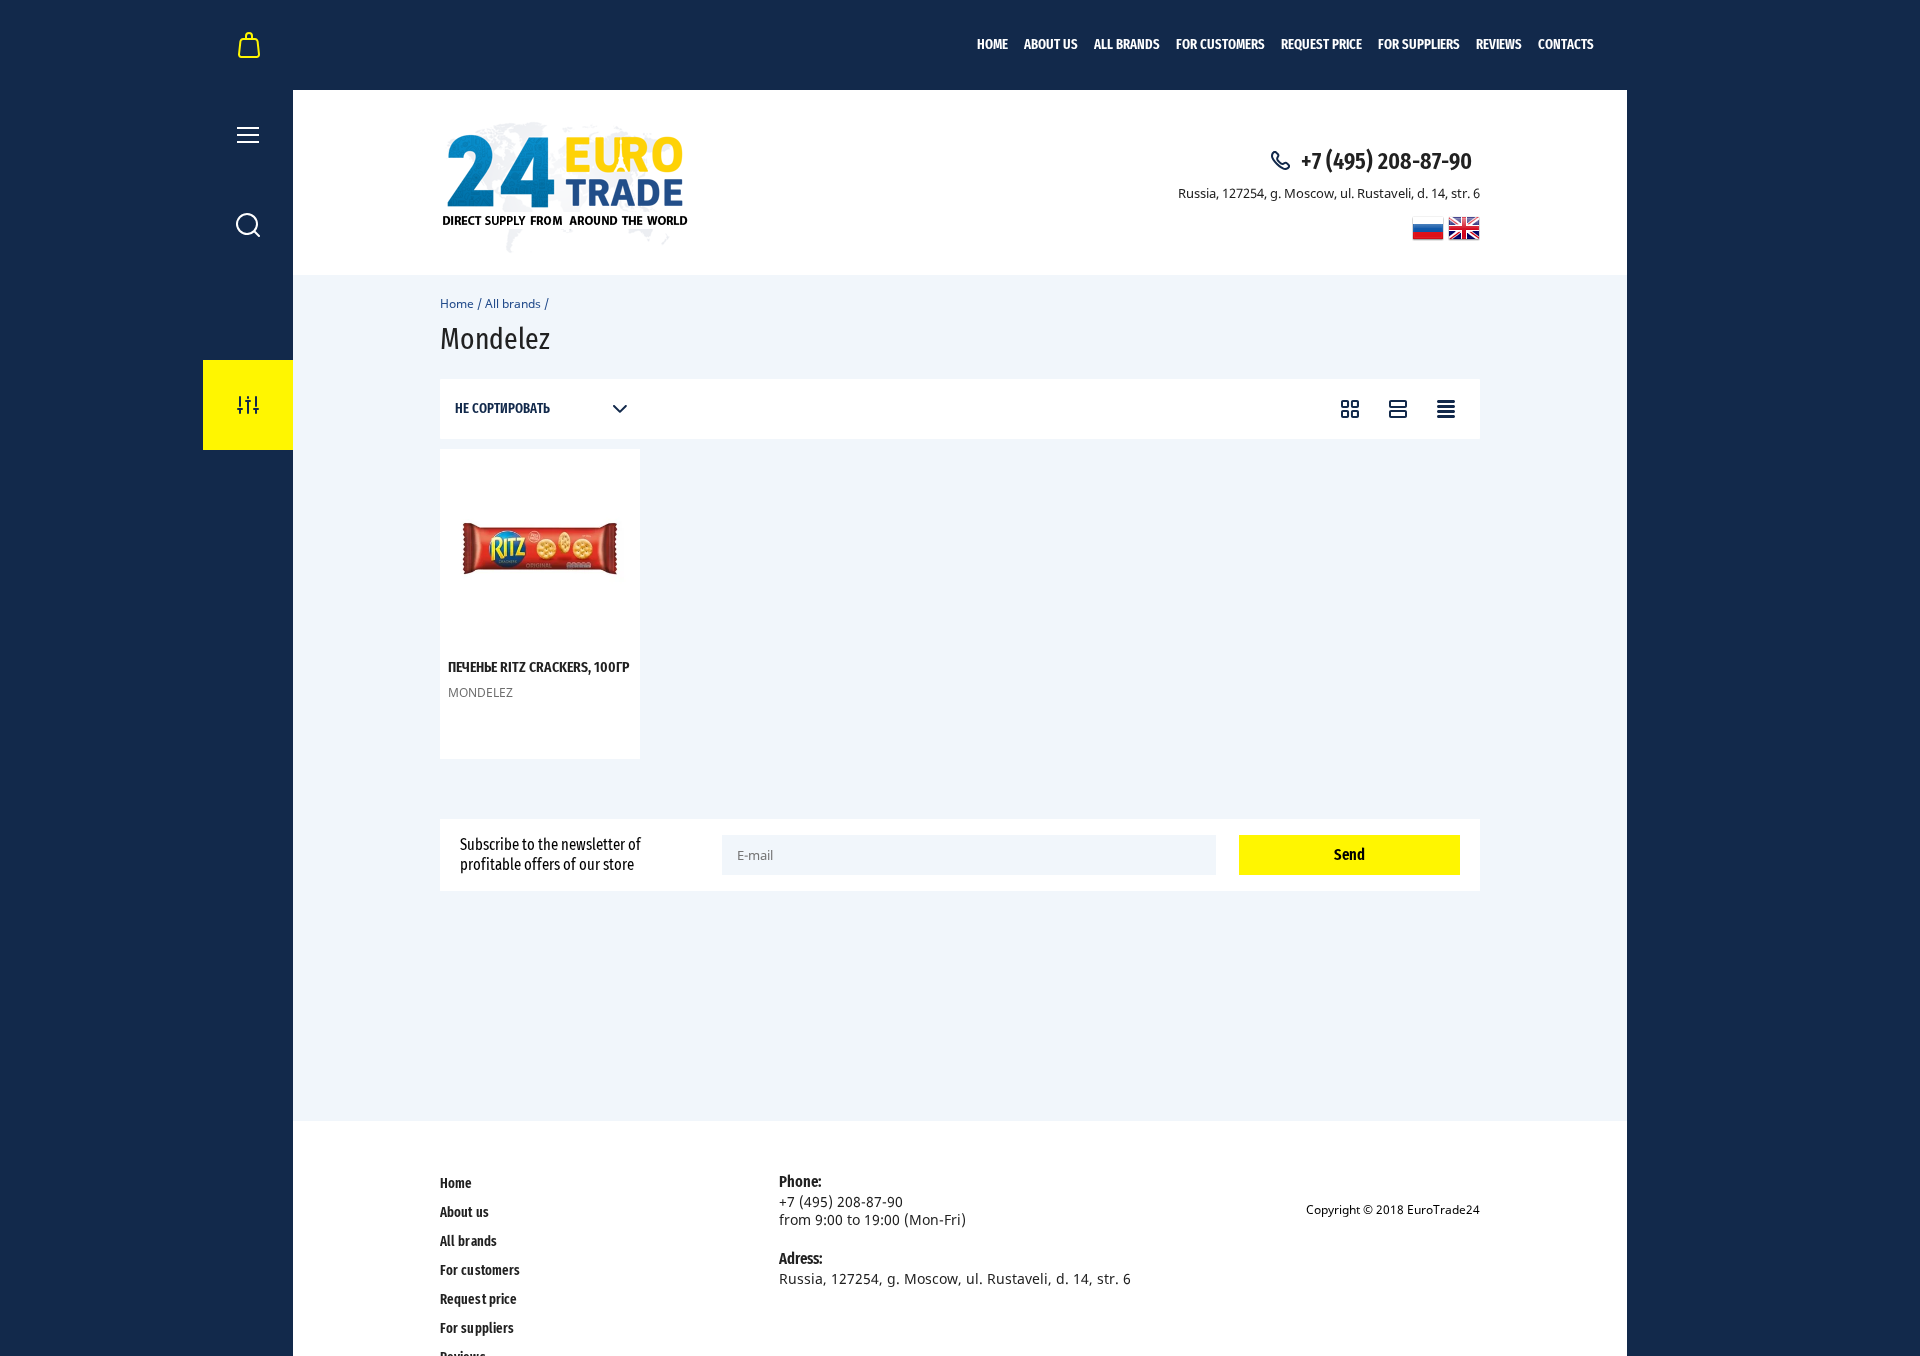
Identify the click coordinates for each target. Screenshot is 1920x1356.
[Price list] (1446, 409)
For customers (1220, 45)
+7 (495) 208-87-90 (1386, 162)
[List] (1398, 409)
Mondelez (480, 692)
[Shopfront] (1350, 409)
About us (1051, 45)
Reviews (1499, 45)
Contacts (1566, 45)
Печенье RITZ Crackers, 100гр (538, 667)
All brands (1127, 45)
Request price (1321, 45)
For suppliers (1419, 45)
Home (992, 45)
